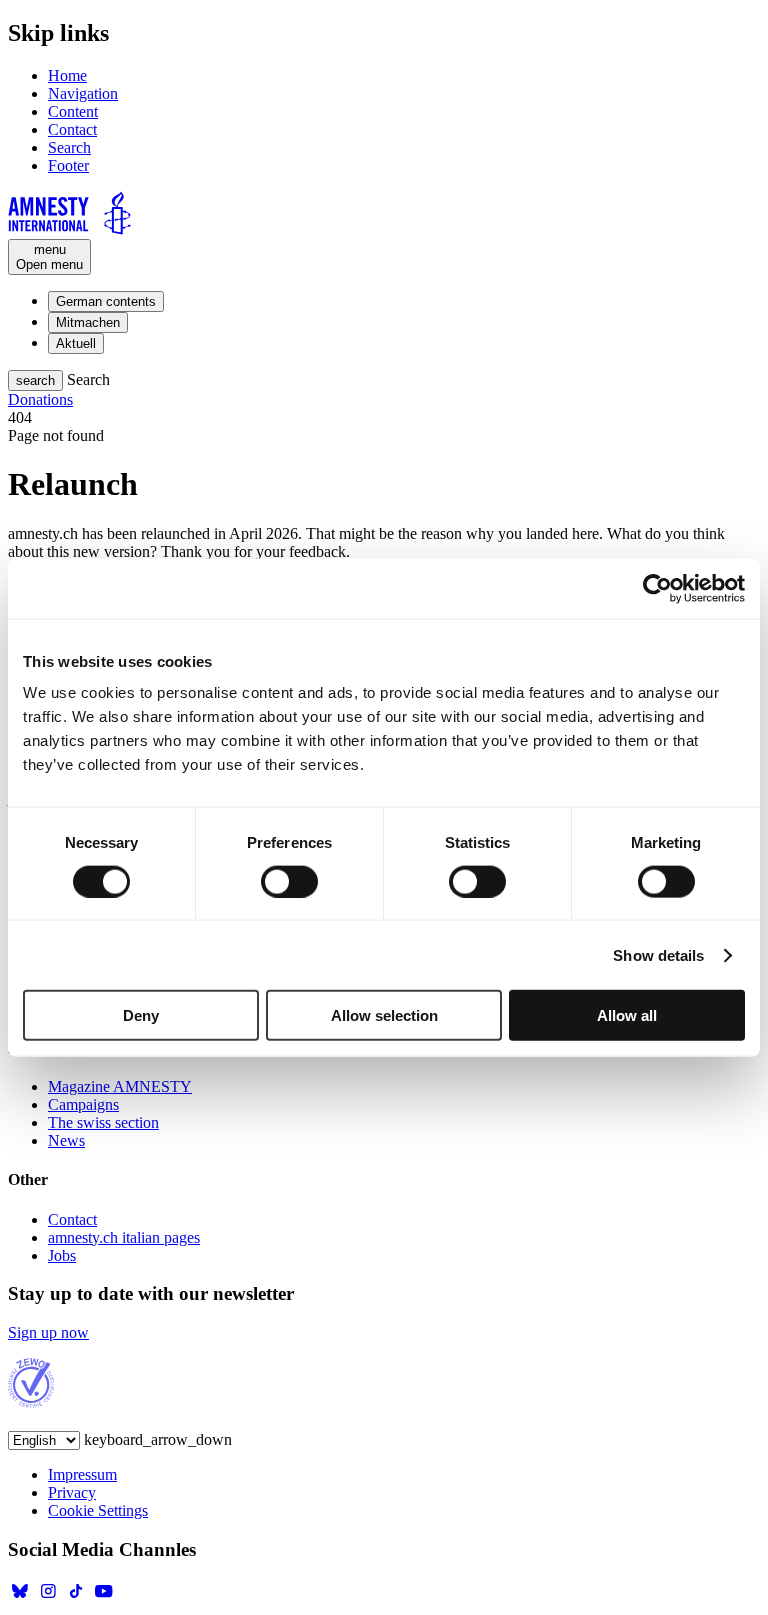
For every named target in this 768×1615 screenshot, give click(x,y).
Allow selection (384, 1015)
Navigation (83, 93)
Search (69, 147)
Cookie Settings (98, 1510)
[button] (35, 380)
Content (73, 111)
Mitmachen (88, 322)
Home (67, 75)
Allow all (627, 1015)
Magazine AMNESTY (120, 1086)
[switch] (289, 881)
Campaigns (83, 1104)
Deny (141, 1015)
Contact (72, 129)
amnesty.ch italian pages (124, 1237)
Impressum (82, 1474)
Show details (658, 954)
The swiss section (103, 1122)
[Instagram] (48, 1597)
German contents (106, 301)
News (66, 1140)
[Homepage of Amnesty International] (384, 215)
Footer (68, 165)
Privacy (72, 1492)
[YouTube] (104, 1597)
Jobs (62, 1255)
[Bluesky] (20, 1597)
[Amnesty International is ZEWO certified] (31, 1402)
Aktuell (76, 343)
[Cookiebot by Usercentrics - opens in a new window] (657, 588)
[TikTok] (76, 1597)
